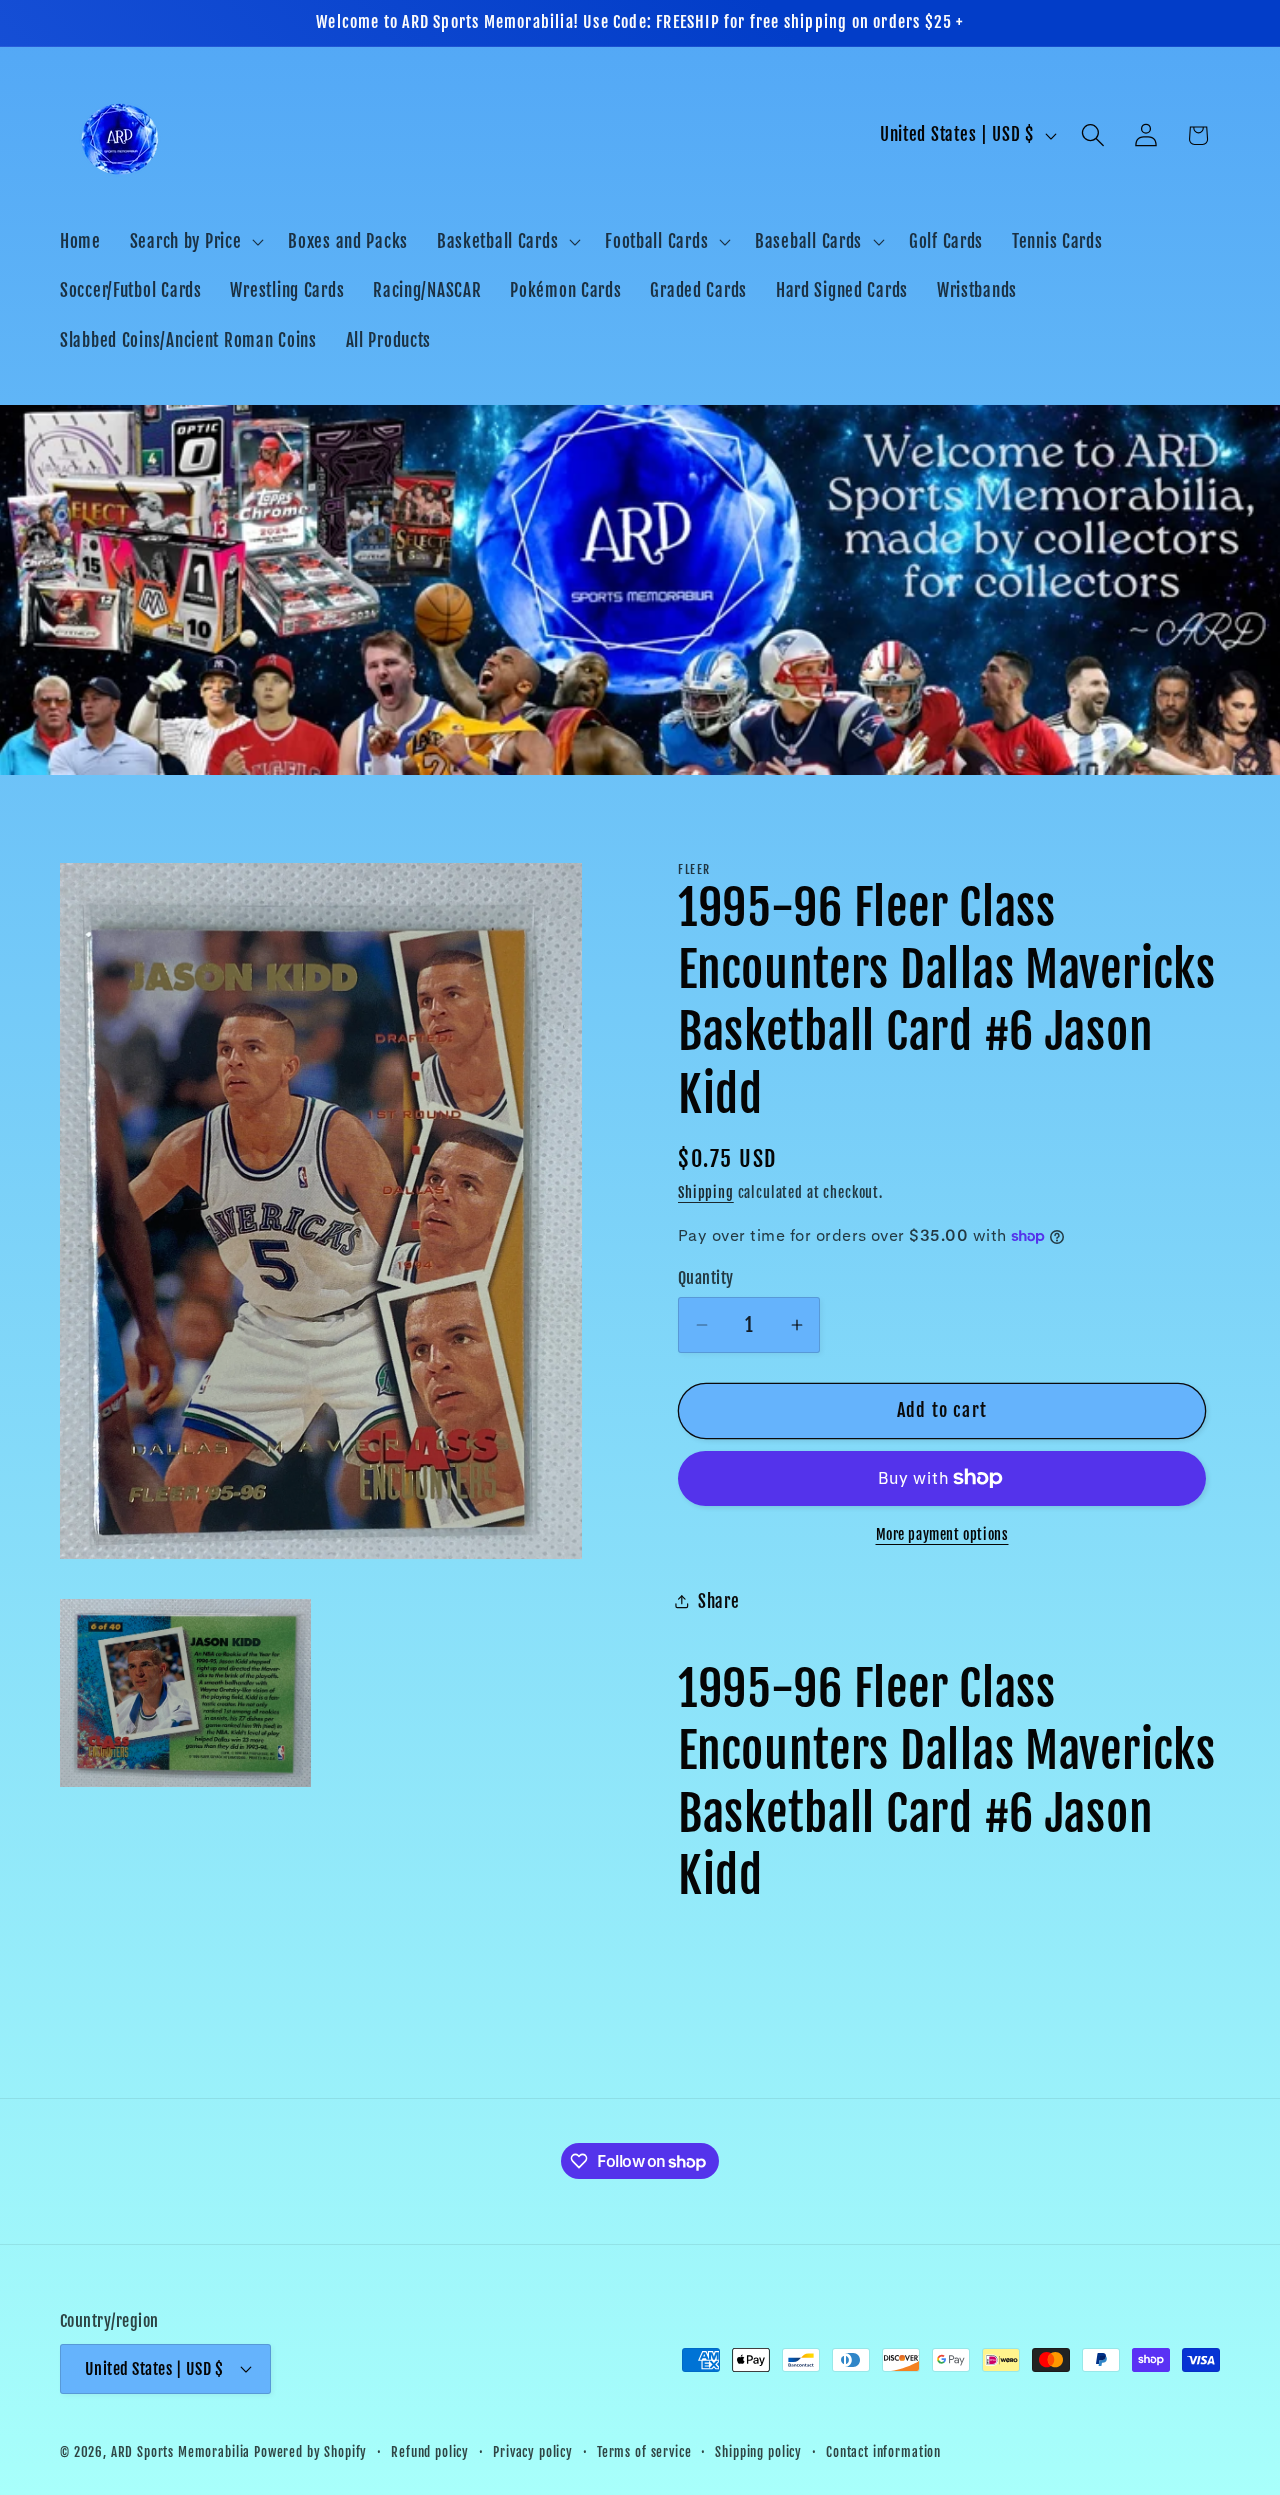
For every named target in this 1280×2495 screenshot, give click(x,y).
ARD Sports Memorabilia (180, 2451)
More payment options (942, 1534)
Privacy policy (533, 2451)
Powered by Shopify (310, 2451)
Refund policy (430, 2451)
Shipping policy (758, 2451)
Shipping (706, 1192)
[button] (194, 241)
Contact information (883, 2451)
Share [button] (719, 1601)
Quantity (706, 1278)
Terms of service (644, 2451)
